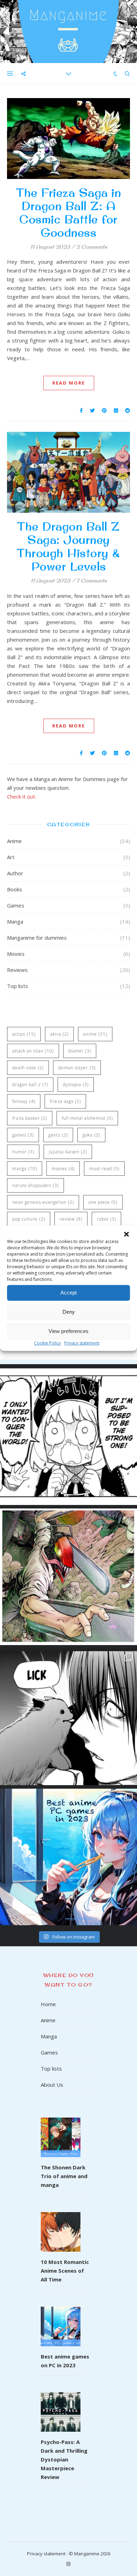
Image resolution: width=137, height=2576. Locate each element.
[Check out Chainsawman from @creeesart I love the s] (68, 1577)
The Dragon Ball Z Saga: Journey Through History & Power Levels (68, 546)
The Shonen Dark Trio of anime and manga (64, 2176)
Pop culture (29, 1219)
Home (48, 2004)
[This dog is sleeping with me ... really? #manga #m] (68, 1717)
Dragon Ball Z (30, 1085)
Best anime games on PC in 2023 (65, 2361)
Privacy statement (82, 1343)
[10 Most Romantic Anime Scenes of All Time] (61, 2227)
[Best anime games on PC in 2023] (61, 2321)
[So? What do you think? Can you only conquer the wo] (68, 1437)
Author (15, 873)
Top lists (18, 986)
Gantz (58, 1135)
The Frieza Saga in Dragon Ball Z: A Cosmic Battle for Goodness (68, 212)
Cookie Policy (47, 1343)
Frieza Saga (65, 1101)
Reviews (17, 970)
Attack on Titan (33, 1051)
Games (16, 905)
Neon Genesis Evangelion (43, 1202)
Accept (68, 1293)
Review (71, 1219)
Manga (15, 921)
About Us (52, 2085)
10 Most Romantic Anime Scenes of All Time (65, 2271)
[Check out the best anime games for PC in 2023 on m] (68, 1857)
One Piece (103, 1202)
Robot (106, 1219)
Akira (59, 1034)
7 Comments (92, 581)
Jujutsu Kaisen (68, 1152)
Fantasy (24, 1101)
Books (15, 889)
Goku (91, 1135)
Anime (14, 841)
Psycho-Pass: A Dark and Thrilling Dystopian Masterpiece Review (64, 2459)
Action (24, 1034)
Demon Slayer (77, 1068)
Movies (16, 954)
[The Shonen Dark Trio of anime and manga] (61, 2132)
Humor (23, 1152)
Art (11, 857)
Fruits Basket (30, 1118)
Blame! (80, 1051)
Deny (69, 1312)
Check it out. (22, 796)
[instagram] (68, 2564)
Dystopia (76, 1085)
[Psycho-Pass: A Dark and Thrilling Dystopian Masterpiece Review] (61, 2407)
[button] (126, 1234)
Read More (69, 383)
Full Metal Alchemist (87, 1118)
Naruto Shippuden (35, 1185)
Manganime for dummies (37, 938)
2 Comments (92, 247)
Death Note (28, 1068)
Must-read (104, 1169)
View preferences (68, 1331)
